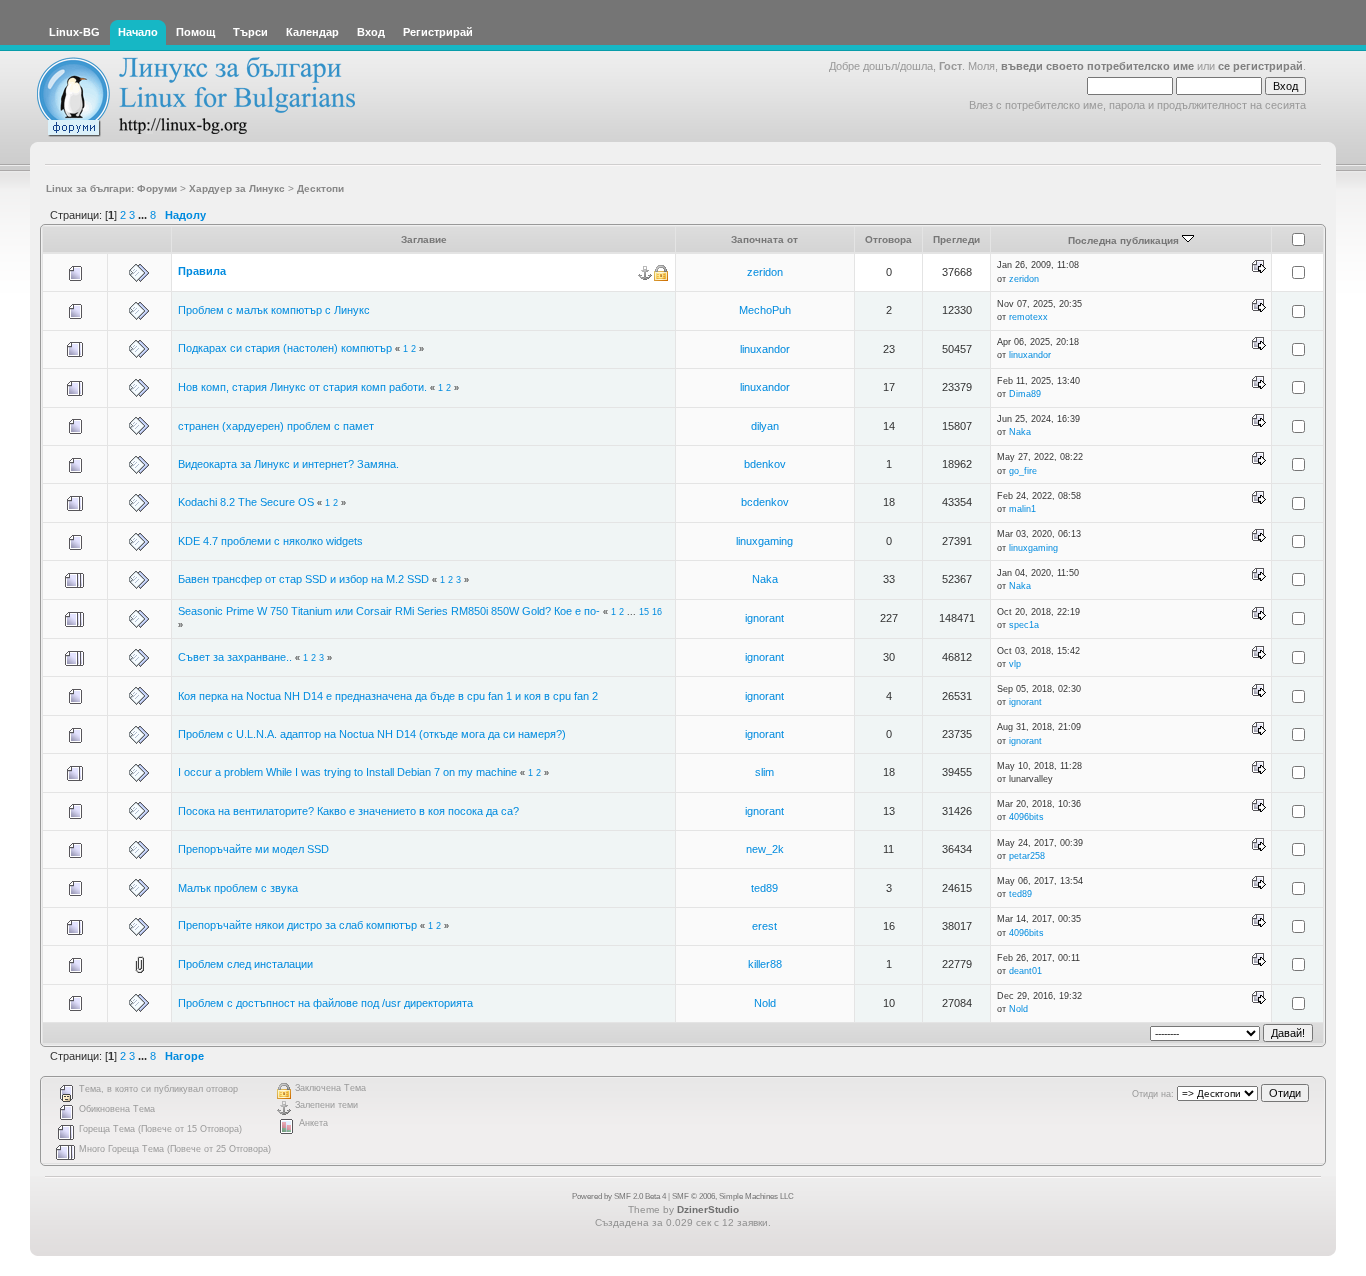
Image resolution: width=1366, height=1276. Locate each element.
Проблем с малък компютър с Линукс (274, 310)
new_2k (765, 849)
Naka (1020, 432)
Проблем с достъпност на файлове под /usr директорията (325, 1003)
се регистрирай (1260, 66)
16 (657, 612)
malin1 (1022, 509)
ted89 (764, 888)
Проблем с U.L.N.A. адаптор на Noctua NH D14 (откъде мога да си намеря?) (372, 734)
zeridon (765, 272)
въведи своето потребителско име (1097, 66)
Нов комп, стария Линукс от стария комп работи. (302, 387)
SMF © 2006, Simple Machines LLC (733, 1196)
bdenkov (765, 464)
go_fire (1023, 471)
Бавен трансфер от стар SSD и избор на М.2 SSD (303, 579)
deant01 (1025, 971)
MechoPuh (765, 310)
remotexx (1028, 317)
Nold (765, 1003)
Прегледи (956, 239)
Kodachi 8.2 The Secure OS (246, 502)
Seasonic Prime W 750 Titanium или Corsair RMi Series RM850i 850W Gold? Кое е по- (389, 611)
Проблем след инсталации (245, 964)
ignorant (764, 618)
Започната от (764, 239)
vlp (1015, 664)
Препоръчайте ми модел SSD (253, 849)
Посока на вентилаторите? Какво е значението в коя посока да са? (348, 811)
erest (764, 926)
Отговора (888, 239)
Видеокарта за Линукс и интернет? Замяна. (288, 464)
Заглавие (424, 239)
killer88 (765, 964)
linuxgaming (764, 541)
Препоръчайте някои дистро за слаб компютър (297, 925)
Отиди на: (1153, 1094)
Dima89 (1025, 394)
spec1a (1024, 625)
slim (764, 772)
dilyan (765, 426)
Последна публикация (1125, 240)
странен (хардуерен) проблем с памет (276, 426)
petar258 (1027, 856)
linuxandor (765, 349)
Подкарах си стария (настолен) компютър (285, 348)
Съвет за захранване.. (235, 657)
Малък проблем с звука (238, 888)
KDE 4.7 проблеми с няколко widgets (270, 541)
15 (644, 612)
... (144, 215)
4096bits (1026, 817)
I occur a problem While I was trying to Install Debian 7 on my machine (347, 772)
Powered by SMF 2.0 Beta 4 (619, 1196)
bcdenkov (765, 502)
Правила (202, 271)
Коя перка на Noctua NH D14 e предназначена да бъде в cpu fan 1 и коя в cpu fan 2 (388, 696)
